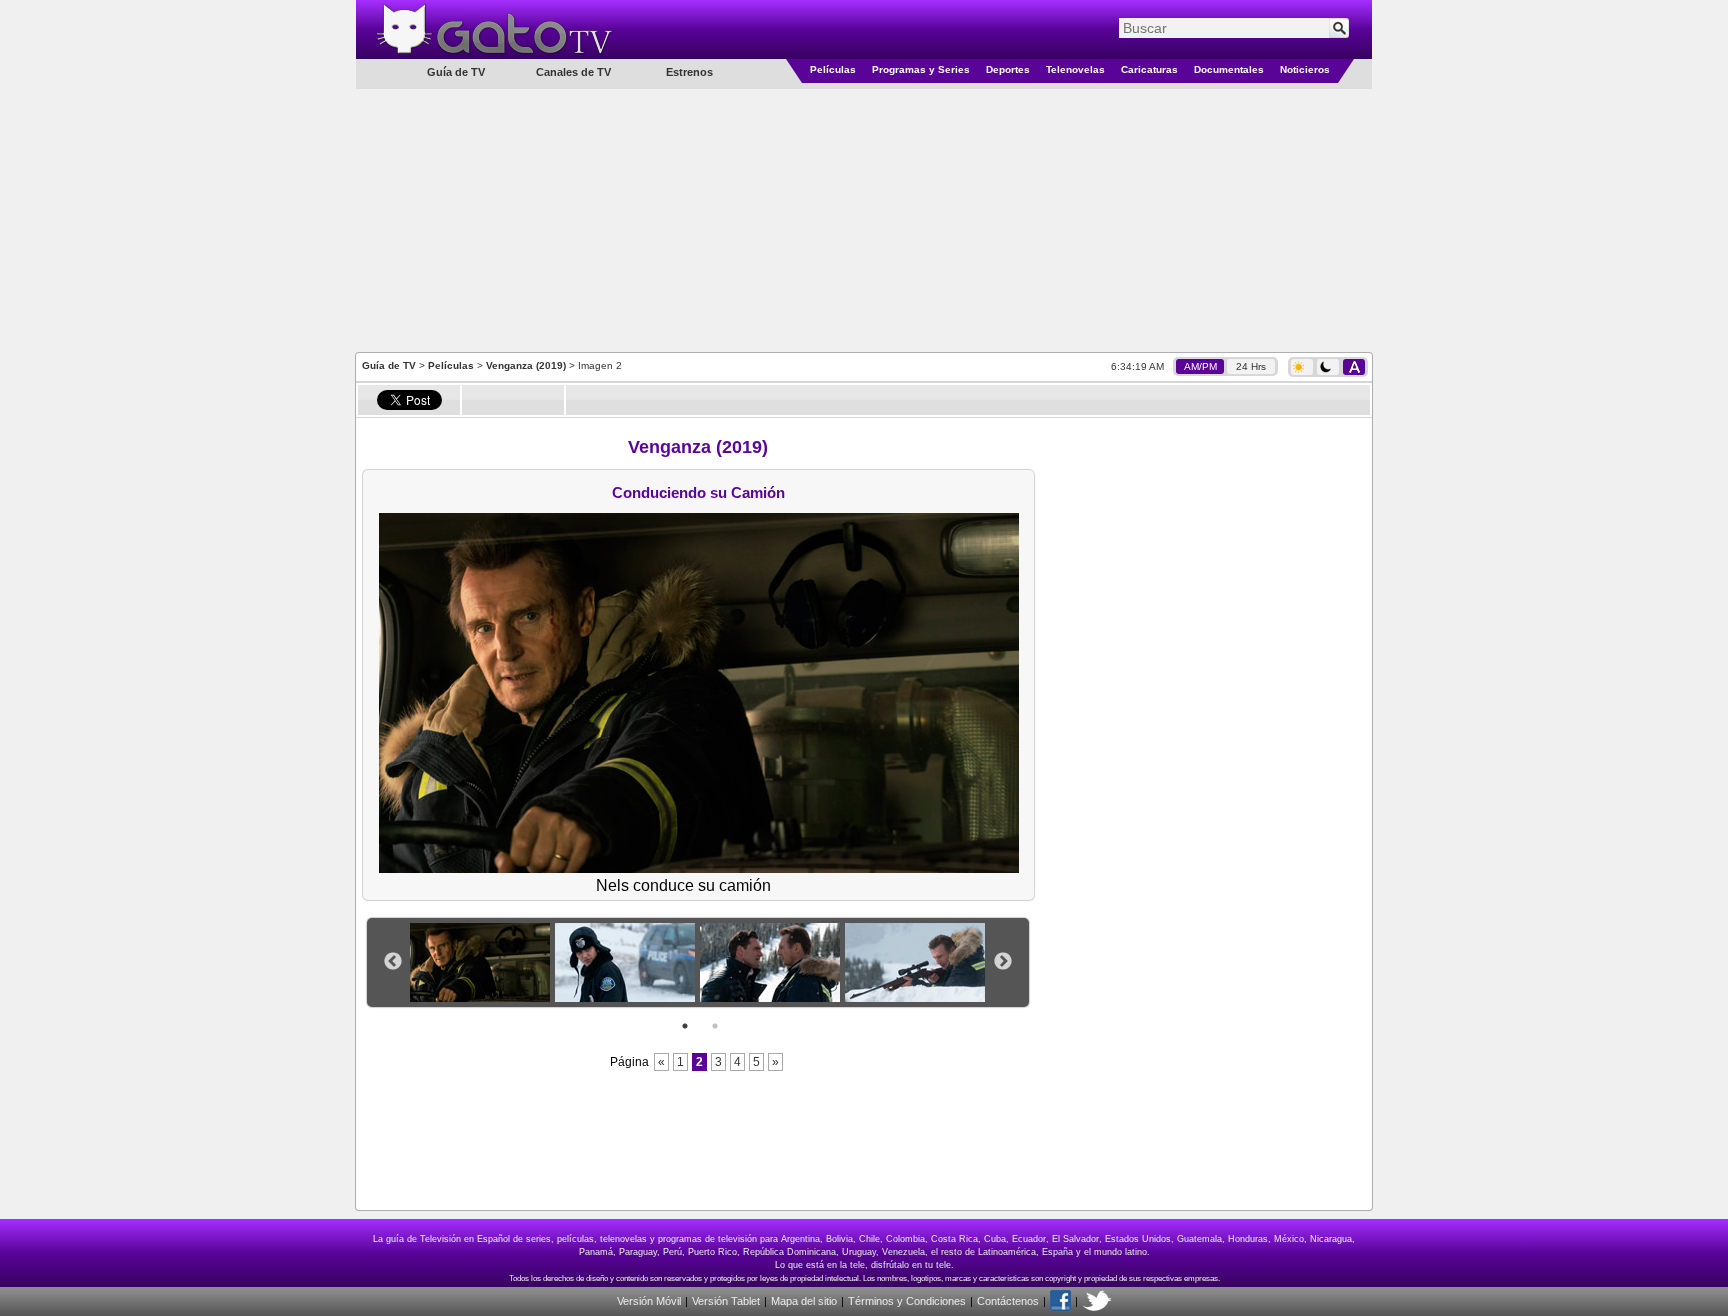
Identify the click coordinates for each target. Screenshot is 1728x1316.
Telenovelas (1075, 69)
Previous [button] (393, 962)
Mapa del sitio (804, 1301)
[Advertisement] (864, 219)
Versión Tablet (726, 1301)
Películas (833, 69)
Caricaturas (1149, 69)
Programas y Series (921, 69)
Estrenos (689, 72)
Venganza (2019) (526, 365)
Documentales (1229, 69)
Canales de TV (573, 72)
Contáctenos (1008, 1301)
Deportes (1008, 69)
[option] (482, 962)
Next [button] (1003, 962)
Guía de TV (389, 365)
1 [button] (685, 1026)
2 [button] (715, 1026)
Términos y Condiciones (907, 1301)
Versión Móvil (649, 1301)
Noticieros (1305, 69)
